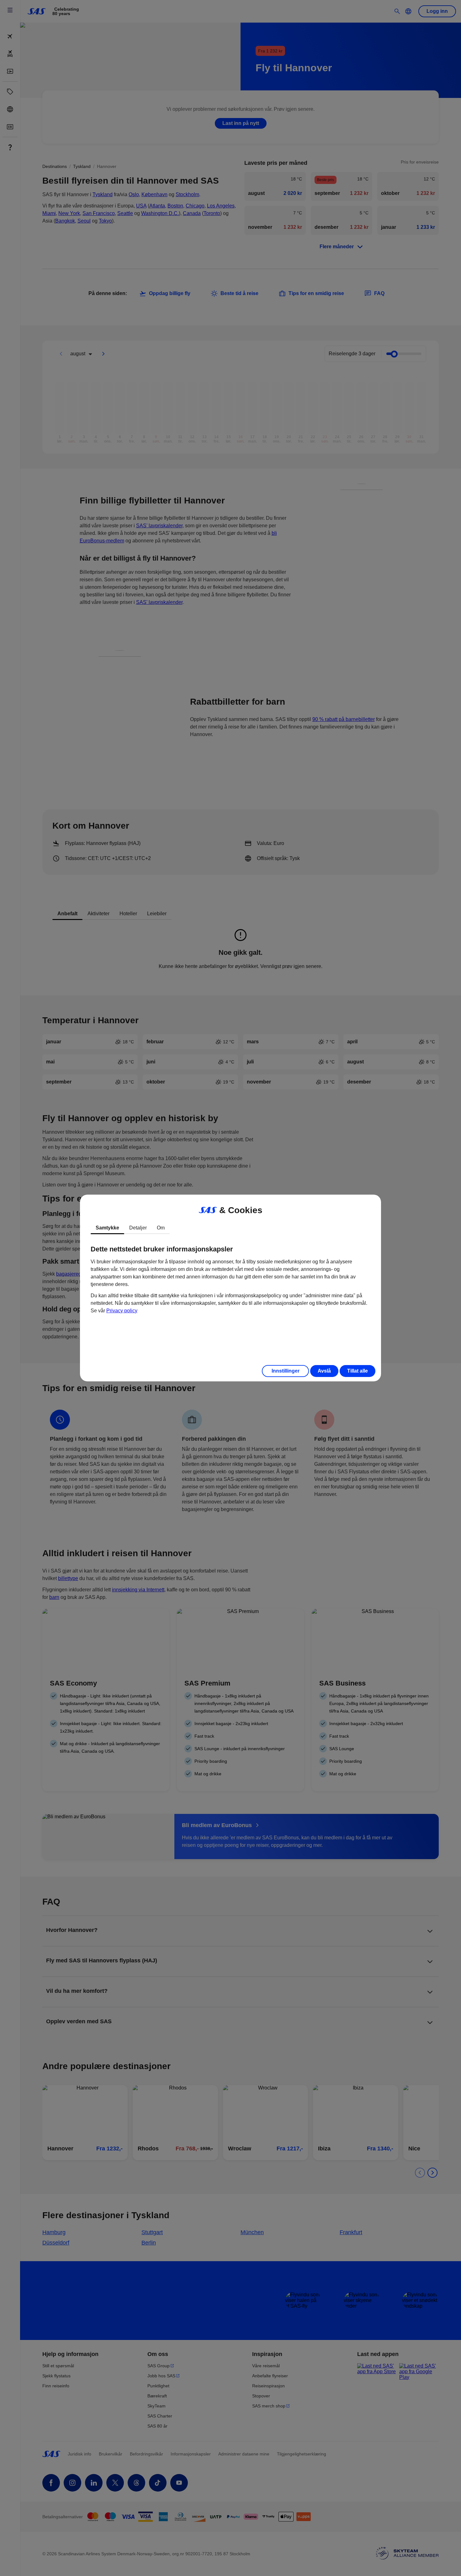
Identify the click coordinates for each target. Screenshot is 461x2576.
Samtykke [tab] (107, 1228)
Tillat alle (358, 1371)
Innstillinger (286, 1371)
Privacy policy (122, 1311)
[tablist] (230, 1228)
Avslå (324, 1371)
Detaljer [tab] (138, 1228)
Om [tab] (161, 1228)
